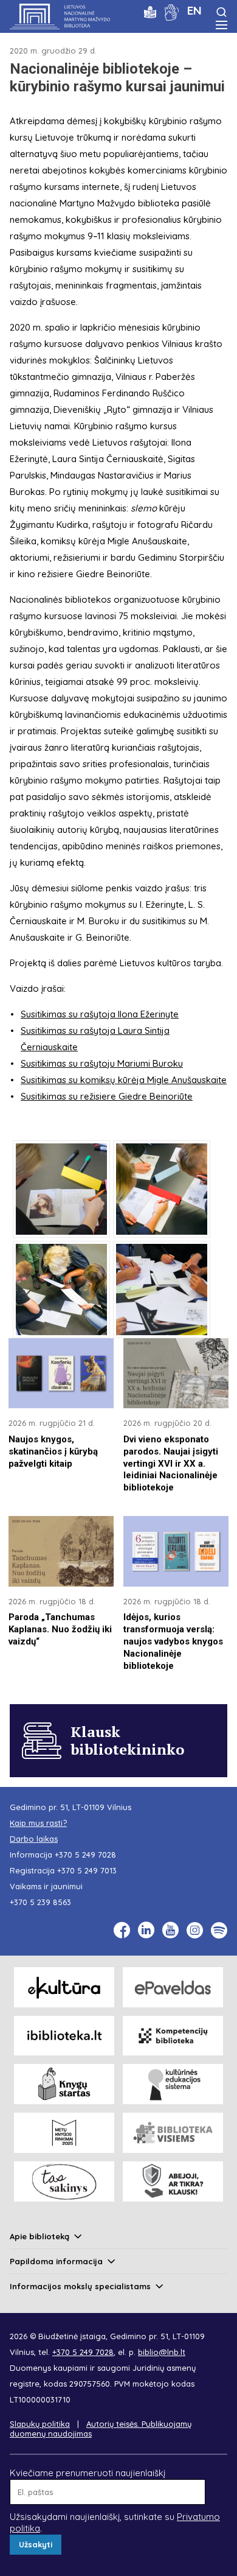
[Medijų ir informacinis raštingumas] (173, 2181)
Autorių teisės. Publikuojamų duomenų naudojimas (101, 2429)
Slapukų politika (40, 2424)
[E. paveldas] (173, 1987)
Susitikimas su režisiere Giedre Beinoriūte (107, 1096)
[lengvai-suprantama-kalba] (150, 11)
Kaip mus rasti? (38, 1823)
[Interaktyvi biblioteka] (64, 2036)
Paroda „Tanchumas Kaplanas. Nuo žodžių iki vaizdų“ (60, 1629)
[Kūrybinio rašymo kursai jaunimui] (61, 1189)
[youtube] (170, 1930)
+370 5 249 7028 (85, 1855)
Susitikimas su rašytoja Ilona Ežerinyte (100, 1014)
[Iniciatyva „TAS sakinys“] (64, 2181)
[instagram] (195, 1930)
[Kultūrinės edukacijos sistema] (173, 2084)
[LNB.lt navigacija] (222, 25)
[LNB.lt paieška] (222, 12)
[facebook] (122, 1930)
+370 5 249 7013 (87, 1870)
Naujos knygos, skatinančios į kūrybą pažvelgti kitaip (53, 1451)
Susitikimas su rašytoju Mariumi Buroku (102, 1063)
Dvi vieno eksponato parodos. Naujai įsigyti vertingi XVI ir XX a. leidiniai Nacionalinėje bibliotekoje (171, 1464)
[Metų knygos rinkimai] (64, 2133)
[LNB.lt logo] (60, 16)
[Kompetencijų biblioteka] (173, 2036)
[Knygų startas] (64, 2084)
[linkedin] (146, 1930)
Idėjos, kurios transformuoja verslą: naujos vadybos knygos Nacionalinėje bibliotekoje (173, 1641)
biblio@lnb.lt (162, 2352)
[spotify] (219, 1930)
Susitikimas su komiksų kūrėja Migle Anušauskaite (124, 1080)
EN (194, 10)
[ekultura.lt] (64, 1987)
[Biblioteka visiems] (173, 2133)
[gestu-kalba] (172, 11)
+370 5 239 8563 (40, 1902)
